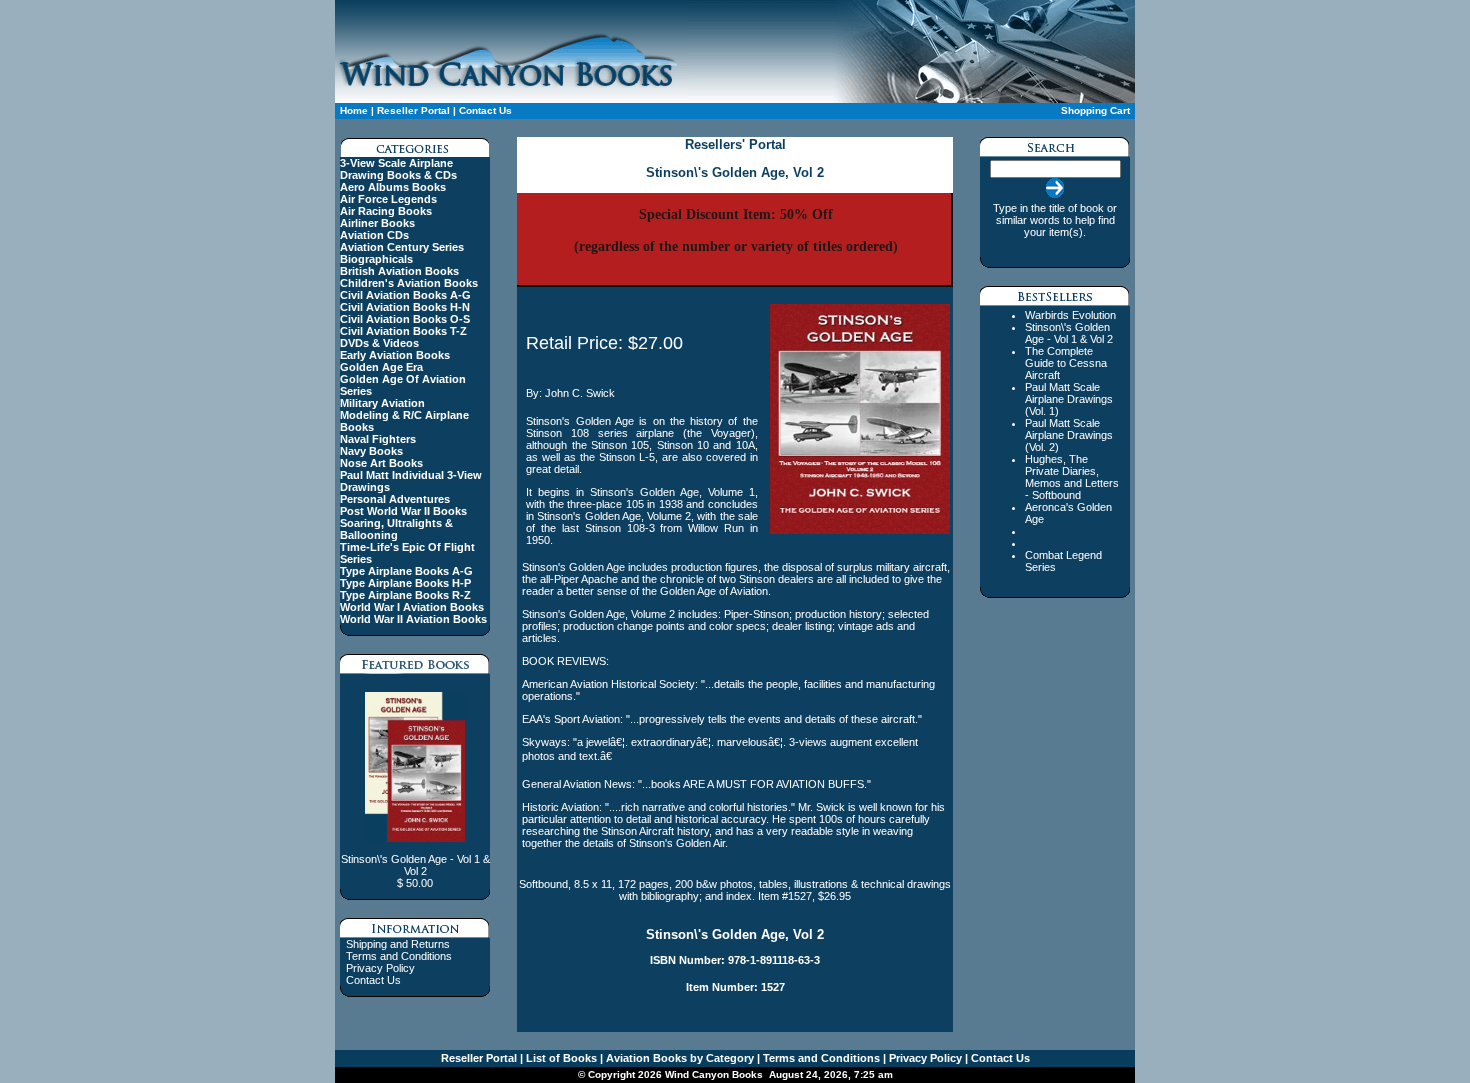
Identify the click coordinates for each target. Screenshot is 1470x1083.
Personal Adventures (395, 499)
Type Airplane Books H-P (405, 583)
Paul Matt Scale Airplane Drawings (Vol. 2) (1069, 435)
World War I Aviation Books (412, 607)
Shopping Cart (1095, 110)
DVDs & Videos (379, 343)
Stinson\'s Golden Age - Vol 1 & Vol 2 (1069, 333)
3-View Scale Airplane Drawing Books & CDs (398, 169)
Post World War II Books (403, 511)
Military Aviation (382, 403)
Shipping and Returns (398, 944)
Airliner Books (377, 223)
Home (354, 110)
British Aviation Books (399, 271)
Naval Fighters (378, 439)
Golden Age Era (381, 367)
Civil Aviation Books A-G (405, 295)
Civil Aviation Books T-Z (403, 331)
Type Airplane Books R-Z (405, 595)
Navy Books (371, 451)
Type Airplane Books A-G (406, 571)
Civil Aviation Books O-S (405, 319)
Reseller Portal (413, 110)
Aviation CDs (374, 235)
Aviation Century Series (402, 247)
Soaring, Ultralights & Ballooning (396, 529)
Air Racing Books (386, 211)
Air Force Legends (388, 199)
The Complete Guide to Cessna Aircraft (1066, 363)
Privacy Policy (380, 968)
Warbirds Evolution (1070, 315)
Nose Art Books (381, 463)
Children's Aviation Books (409, 283)
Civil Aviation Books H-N (405, 307)
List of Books (560, 1058)
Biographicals (376, 259)
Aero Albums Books (393, 187)
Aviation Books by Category (678, 1058)
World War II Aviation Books (413, 619)
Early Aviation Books (395, 355)
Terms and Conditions (399, 956)
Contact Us (485, 110)
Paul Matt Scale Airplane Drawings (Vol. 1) (1069, 399)
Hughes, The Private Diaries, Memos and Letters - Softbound (1072, 477)
